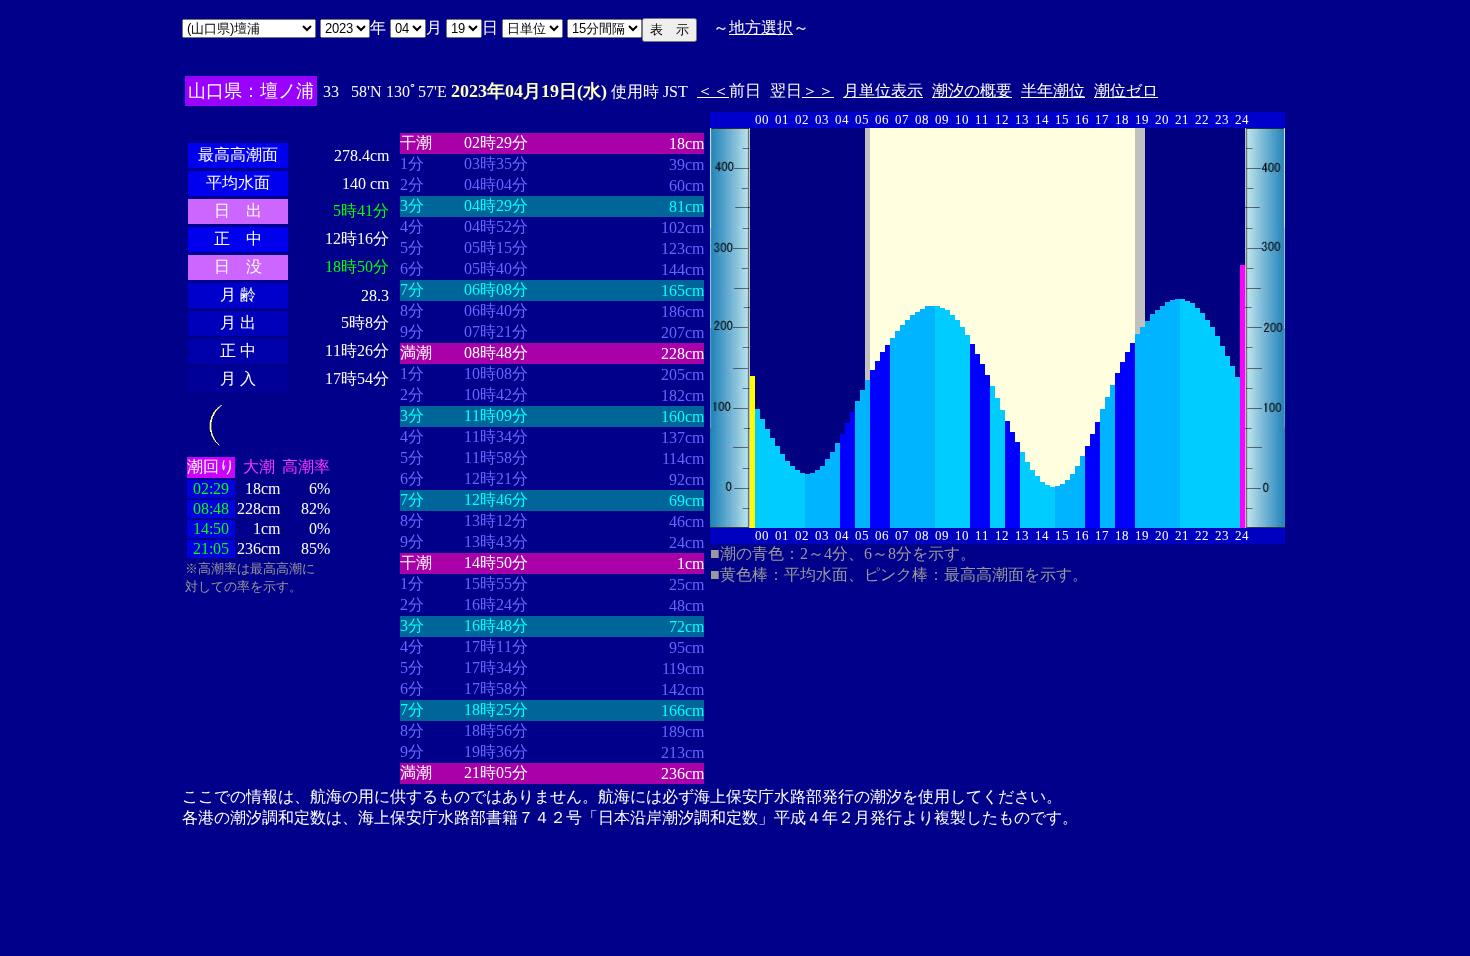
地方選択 (761, 27)
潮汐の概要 (972, 90)
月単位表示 (883, 90)
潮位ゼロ (1126, 90)
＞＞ (818, 90)
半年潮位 (1053, 90)
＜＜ (713, 90)
